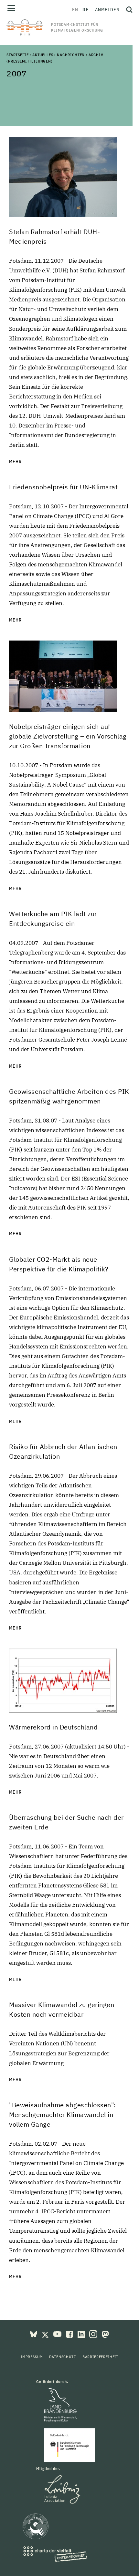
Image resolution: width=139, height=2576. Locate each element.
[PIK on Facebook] (70, 2334)
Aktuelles (43, 55)
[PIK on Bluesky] (34, 2334)
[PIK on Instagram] (94, 2334)
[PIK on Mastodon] (105, 2334)
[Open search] (128, 10)
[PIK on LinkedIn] (82, 2334)
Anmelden (107, 10)
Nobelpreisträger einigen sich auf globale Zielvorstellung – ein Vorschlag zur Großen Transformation (68, 736)
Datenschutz (62, 2357)
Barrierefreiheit (100, 2357)
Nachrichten (71, 55)
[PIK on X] (46, 2334)
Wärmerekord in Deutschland (53, 1727)
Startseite (17, 55)
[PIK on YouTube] (58, 2334)
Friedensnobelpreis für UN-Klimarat (63, 487)
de (86, 10)
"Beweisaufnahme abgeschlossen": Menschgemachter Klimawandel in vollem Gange (63, 2115)
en (75, 10)
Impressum (32, 2357)
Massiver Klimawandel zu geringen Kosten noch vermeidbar (62, 2009)
